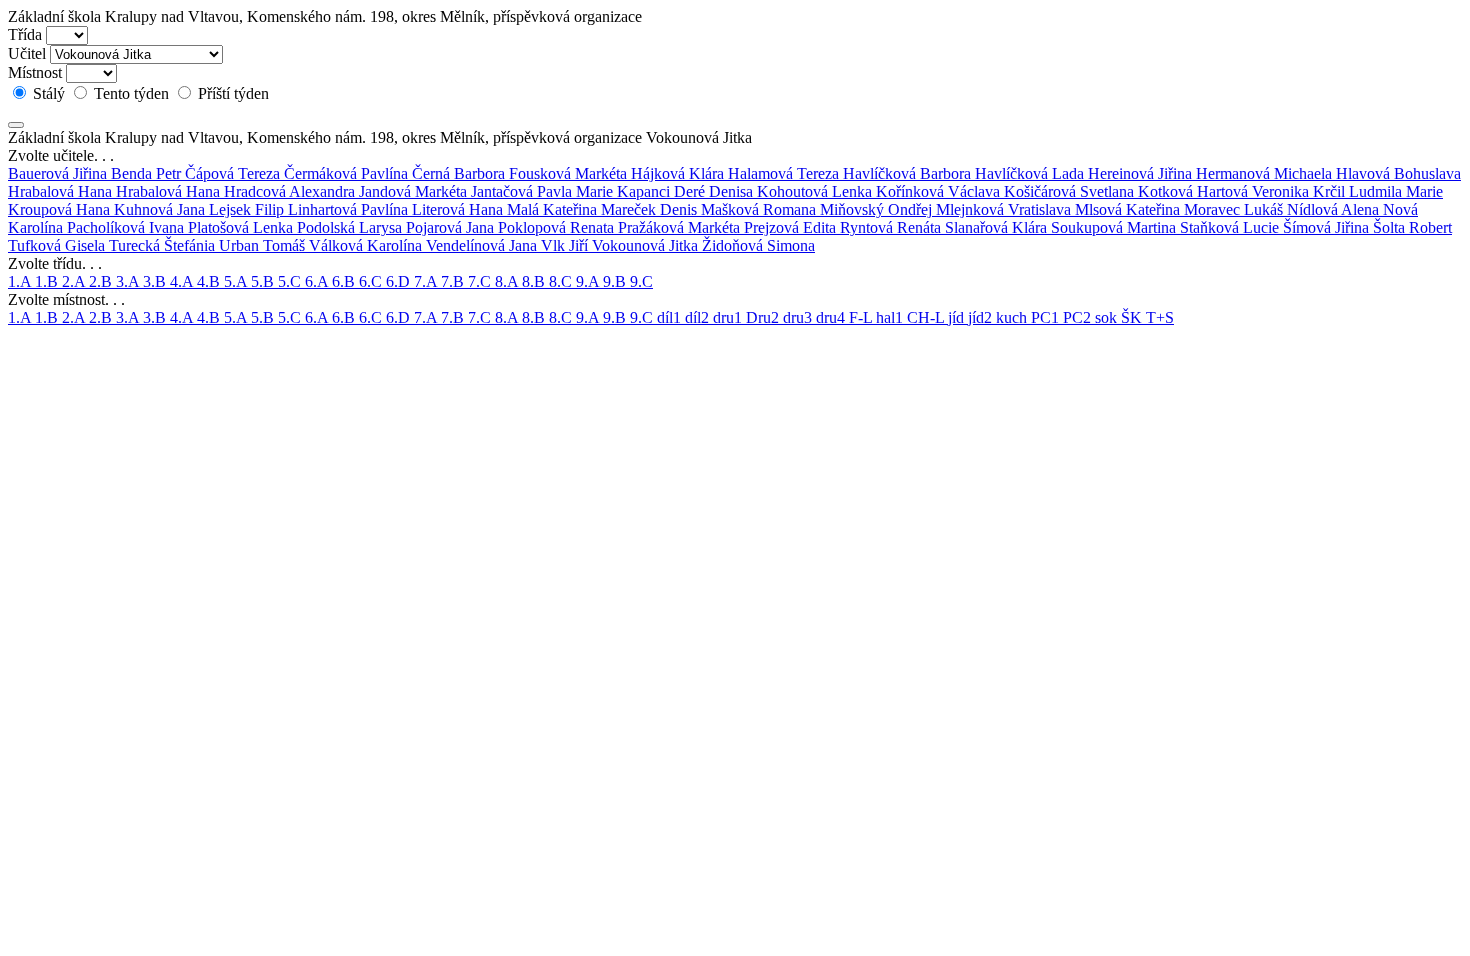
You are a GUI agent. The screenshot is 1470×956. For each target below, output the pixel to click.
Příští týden (231, 93)
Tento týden (131, 93)
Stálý (49, 93)
